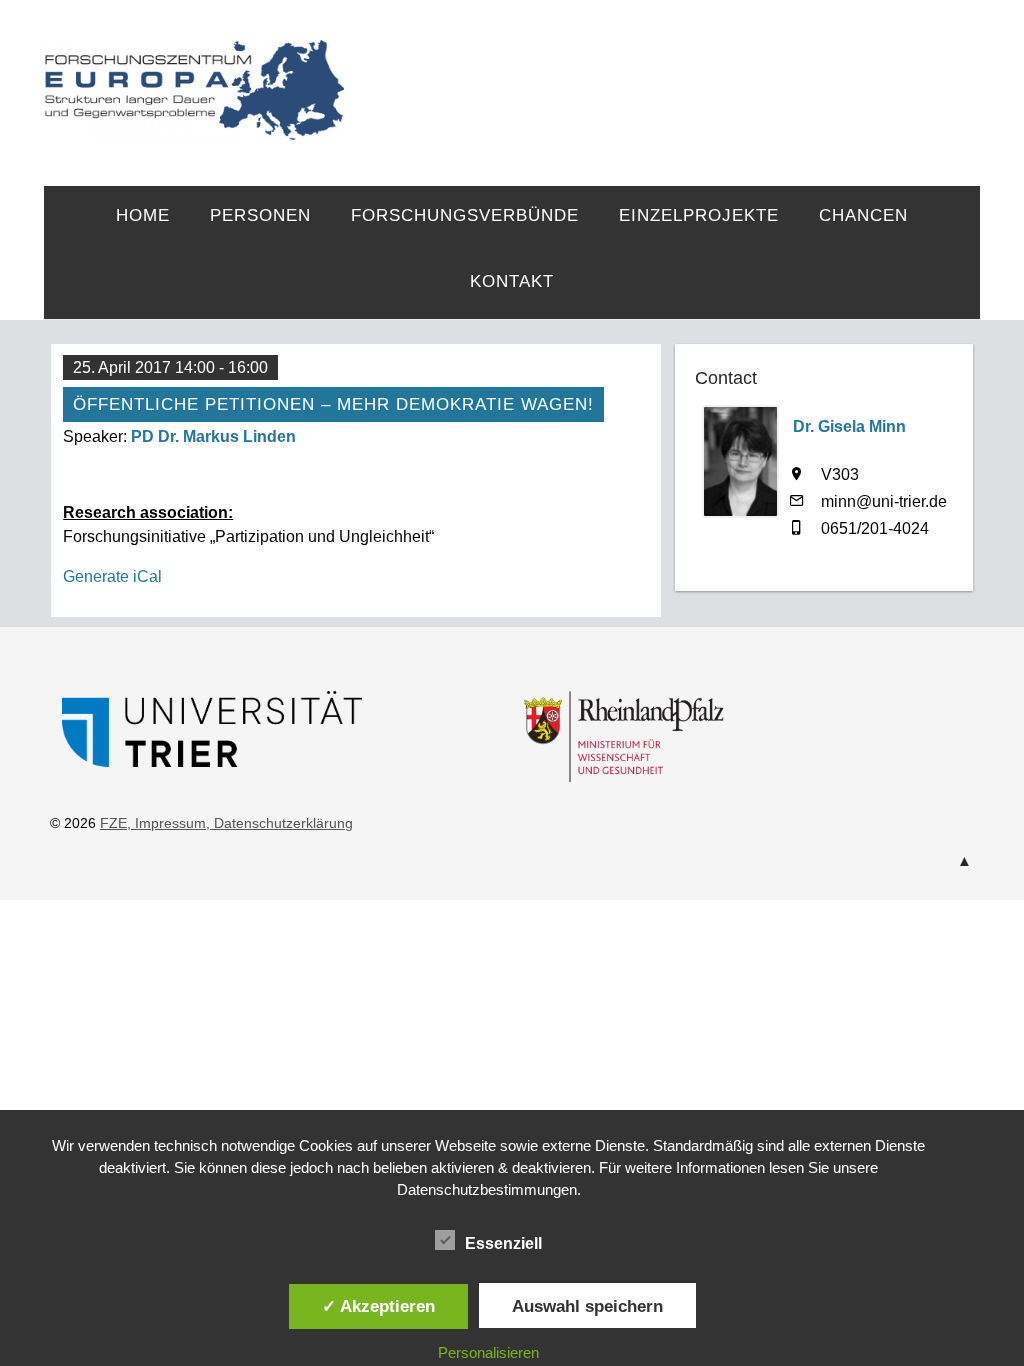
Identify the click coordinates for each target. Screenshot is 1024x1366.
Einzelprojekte (699, 215)
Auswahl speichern (587, 1306)
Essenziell (503, 1243)
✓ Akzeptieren (378, 1306)
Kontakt (512, 281)
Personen (260, 215)
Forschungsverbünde (465, 215)
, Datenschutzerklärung (279, 823)
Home (143, 215)
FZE (662, 72)
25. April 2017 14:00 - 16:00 (170, 367)
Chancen (863, 215)
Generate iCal (112, 576)
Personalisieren (488, 1352)
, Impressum (166, 823)
